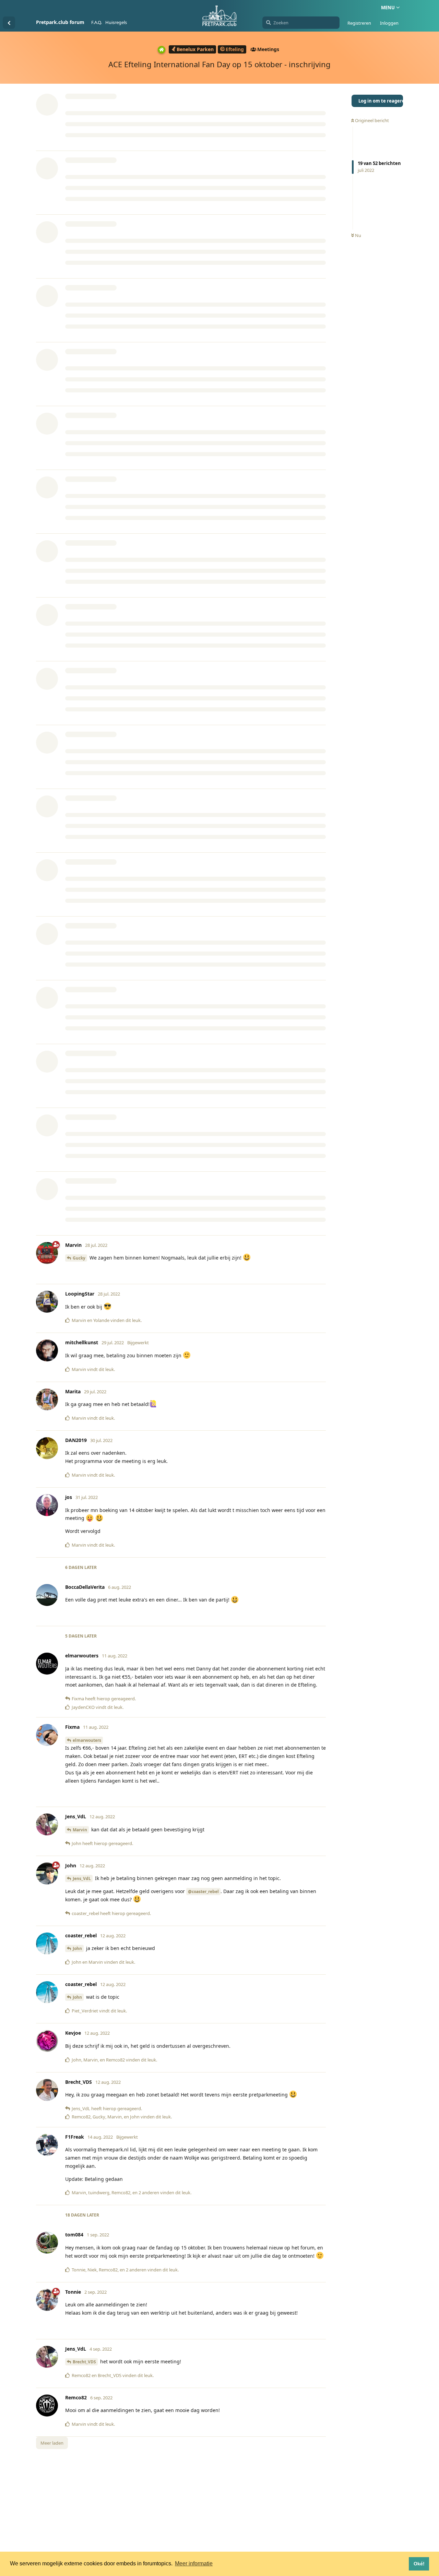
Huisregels (116, 22)
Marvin (80, 1830)
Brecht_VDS (84, 2362)
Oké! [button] (419, 2564)
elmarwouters (87, 1740)
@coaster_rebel (203, 1892)
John (77, 1948)
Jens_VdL (82, 1878)
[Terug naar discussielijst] (9, 23)
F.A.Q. (97, 22)
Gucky (79, 1258)
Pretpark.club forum (60, 22)
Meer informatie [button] (194, 2563)
